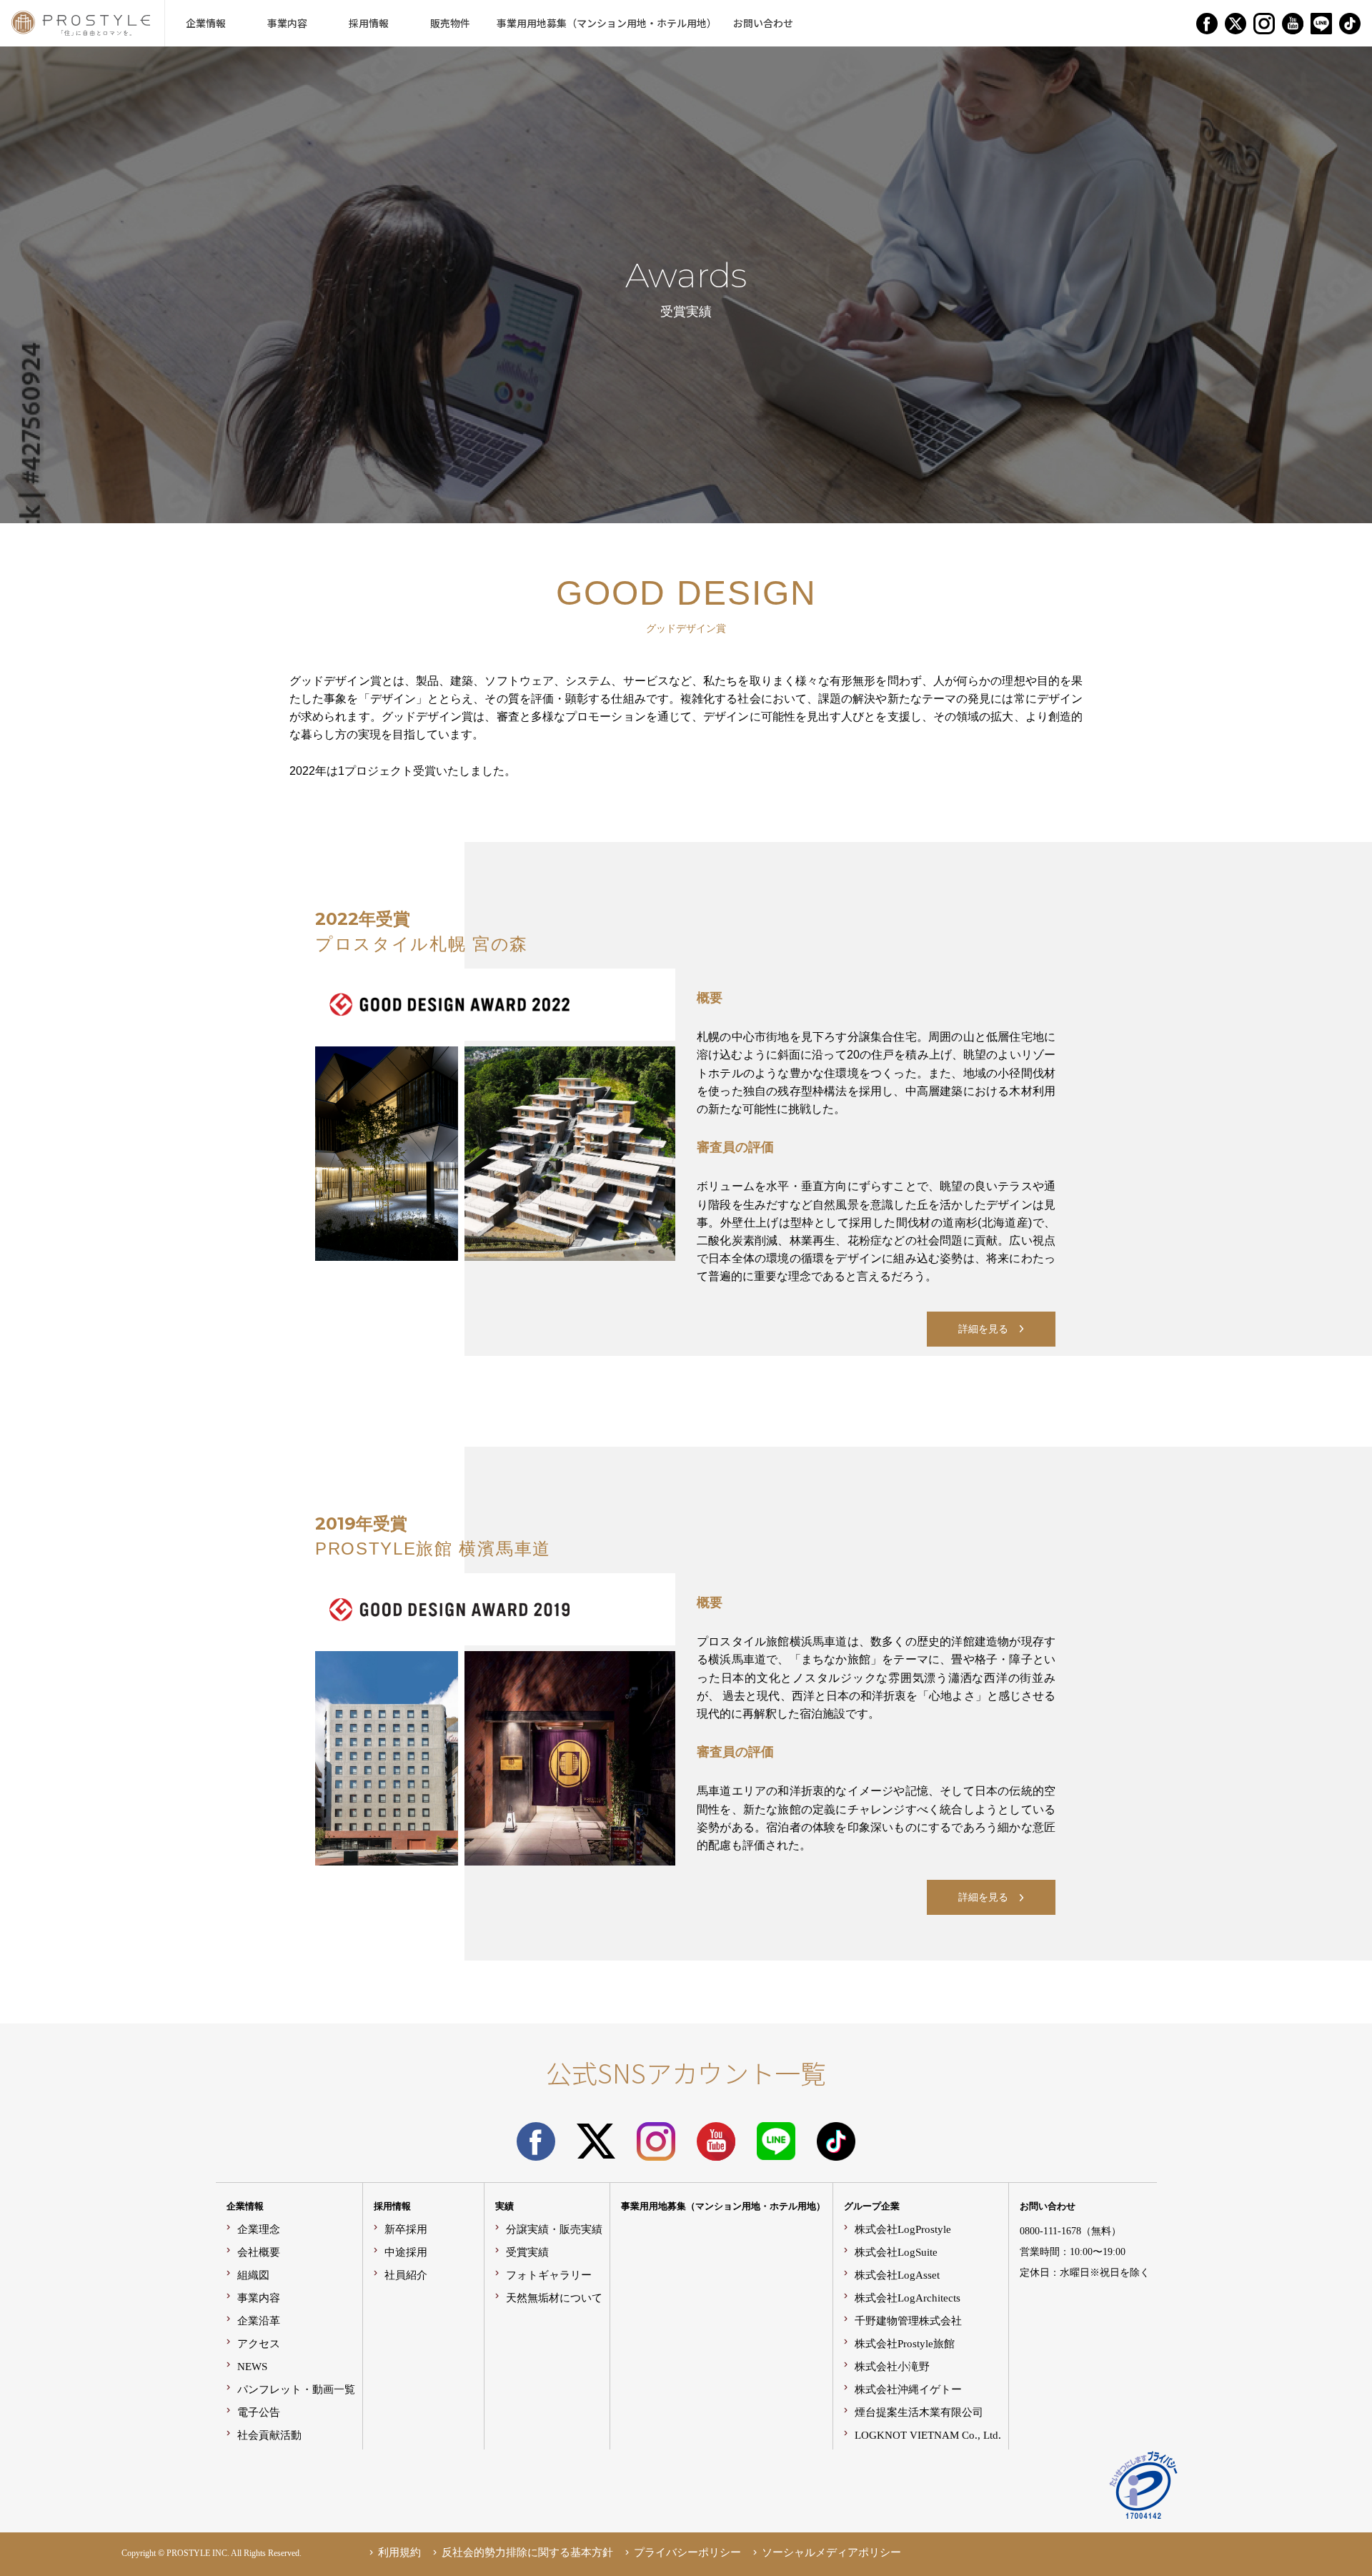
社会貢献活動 (269, 2435)
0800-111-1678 (1050, 2231)
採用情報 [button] (369, 23)
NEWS (252, 2366)
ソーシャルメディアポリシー (831, 2552)
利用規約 (399, 2552)
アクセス (259, 2343)
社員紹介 (406, 2275)
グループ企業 (872, 2206)
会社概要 (259, 2252)
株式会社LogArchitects (908, 2298)
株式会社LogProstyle (903, 2229)
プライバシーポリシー (687, 2552)
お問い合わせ (1048, 2206)
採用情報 (392, 2206)
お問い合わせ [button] (763, 23)
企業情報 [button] (206, 23)
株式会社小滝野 (892, 2366)
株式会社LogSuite (896, 2252)
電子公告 (259, 2412)
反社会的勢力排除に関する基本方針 (527, 2552)
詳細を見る (983, 1329)
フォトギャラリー (549, 2275)
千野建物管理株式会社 (908, 2320)
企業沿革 (259, 2320)
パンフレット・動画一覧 (296, 2389)
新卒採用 (406, 2229)
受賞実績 (527, 2252)
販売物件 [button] (450, 23)
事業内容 (259, 2298)
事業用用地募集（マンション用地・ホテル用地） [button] (607, 23)
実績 (504, 2206)
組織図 (253, 2275)
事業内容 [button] (287, 23)
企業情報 (245, 2206)
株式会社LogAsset (897, 2275)
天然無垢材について (554, 2298)
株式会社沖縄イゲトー (908, 2389)
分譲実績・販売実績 (554, 2229)
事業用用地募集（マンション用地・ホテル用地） (723, 2206)
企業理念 (259, 2229)
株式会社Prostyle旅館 (905, 2343)
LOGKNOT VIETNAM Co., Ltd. (928, 2435)
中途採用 (406, 2252)
